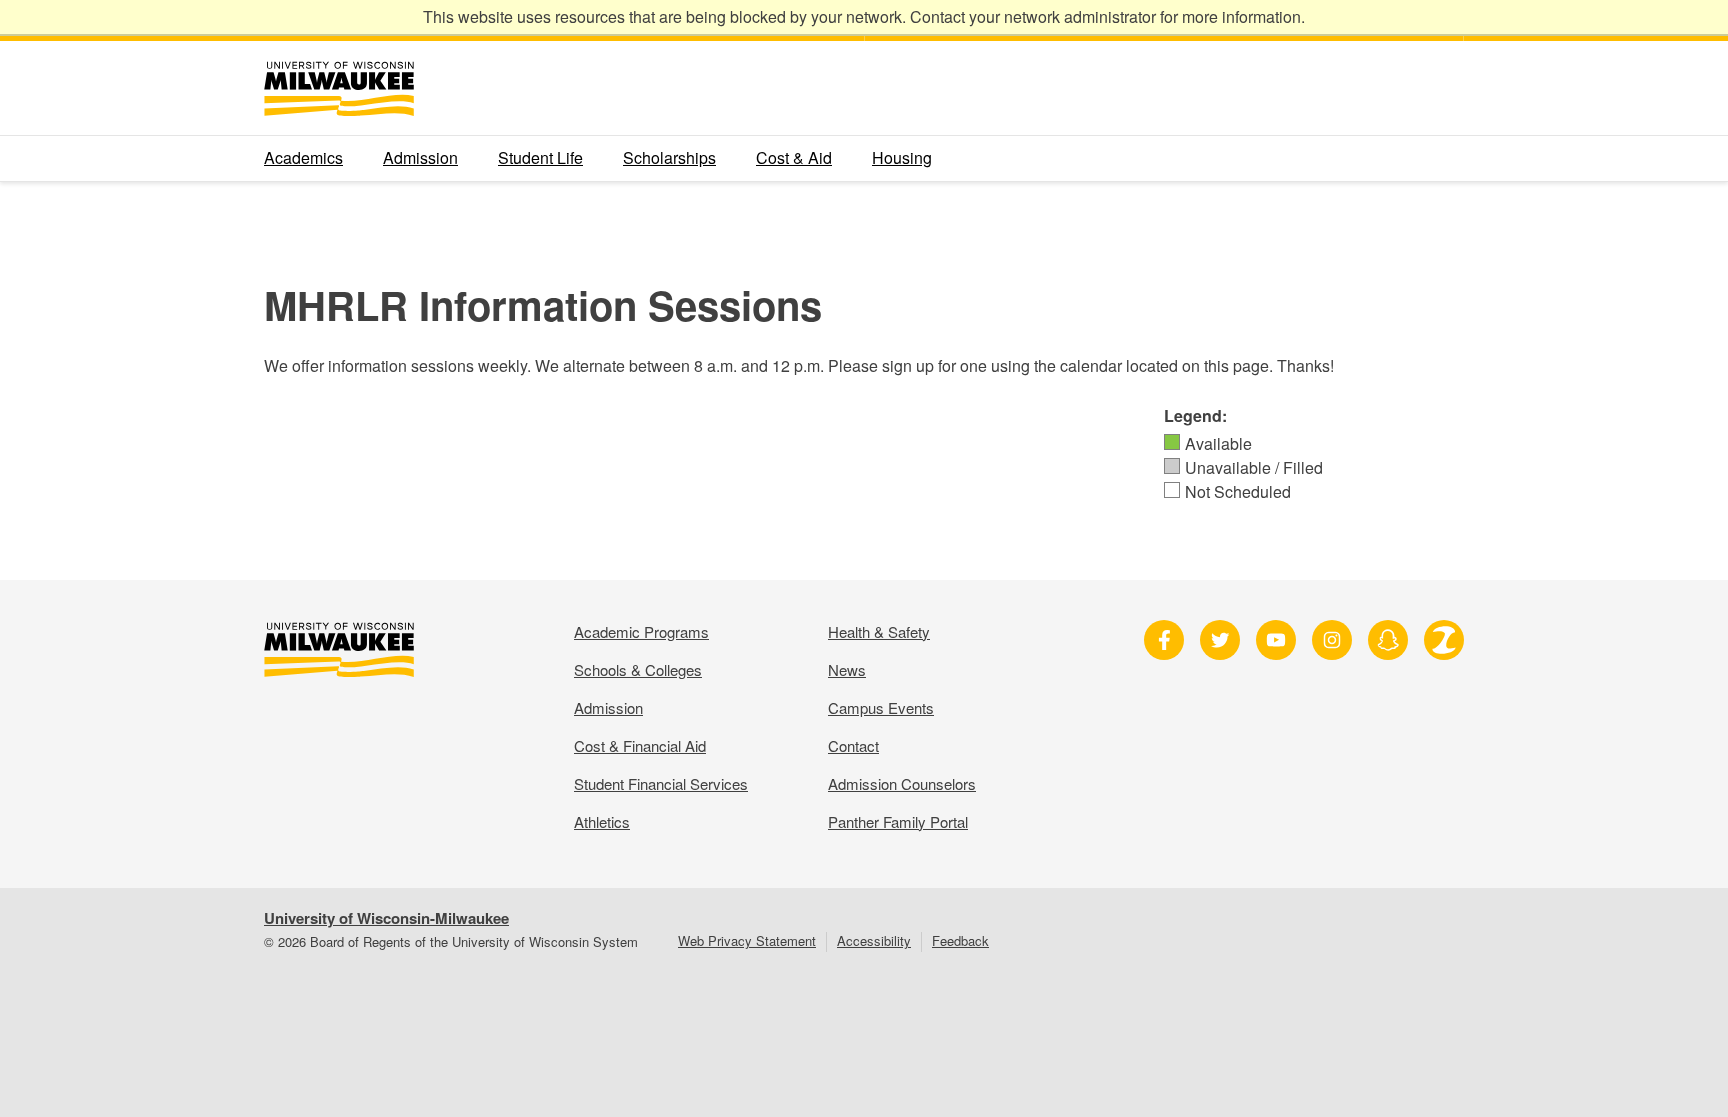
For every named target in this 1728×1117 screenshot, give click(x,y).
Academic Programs (641, 631)
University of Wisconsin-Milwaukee (386, 918)
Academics (303, 157)
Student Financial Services (661, 783)
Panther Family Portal (898, 821)
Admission (420, 157)
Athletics (602, 821)
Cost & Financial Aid (640, 745)
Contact (853, 745)
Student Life (540, 157)
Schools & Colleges (638, 669)
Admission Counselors (902, 783)
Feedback (960, 940)
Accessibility (874, 940)
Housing (902, 157)
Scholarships (669, 157)
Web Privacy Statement (747, 940)
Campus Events (881, 707)
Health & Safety (879, 631)
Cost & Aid (794, 157)
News (847, 669)
